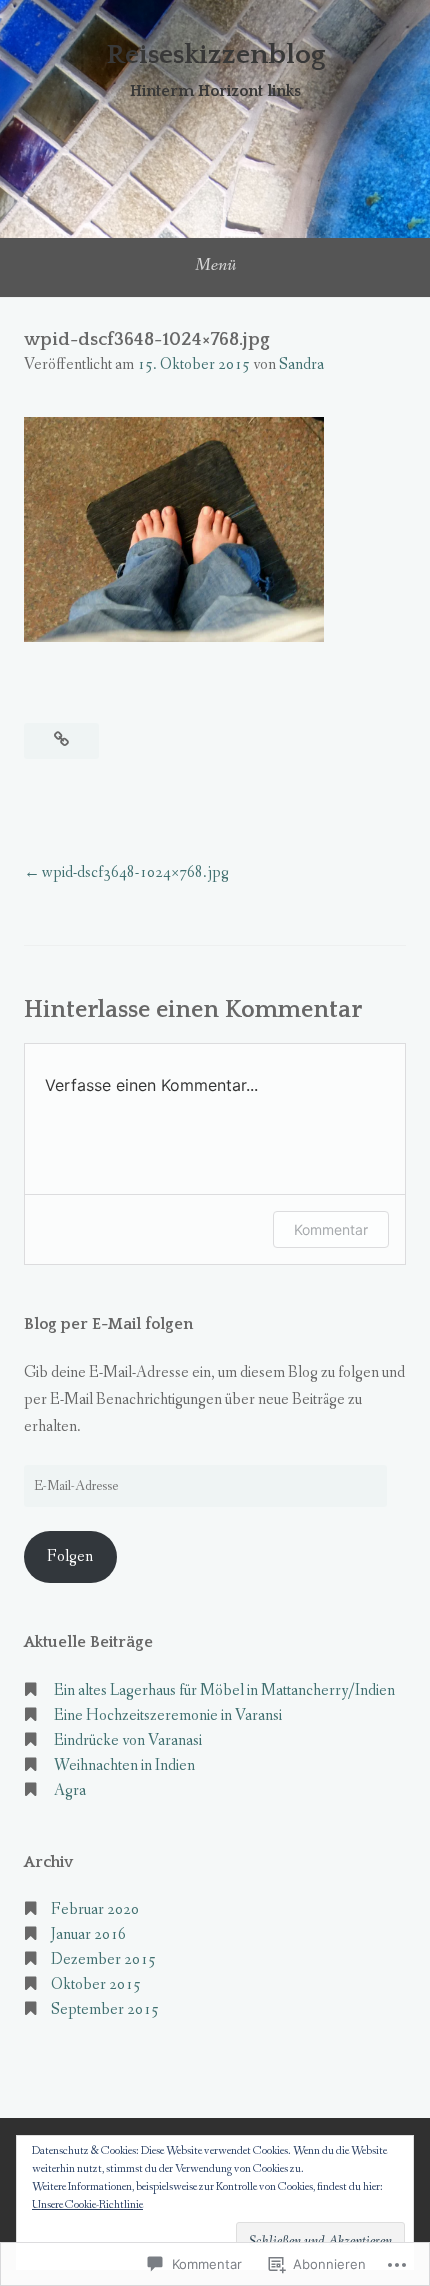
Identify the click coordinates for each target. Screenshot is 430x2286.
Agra (70, 1790)
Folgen (70, 1556)
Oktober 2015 (96, 1984)
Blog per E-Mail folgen (108, 1324)
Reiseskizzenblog (215, 54)
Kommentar (331, 1229)
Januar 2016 (88, 1934)
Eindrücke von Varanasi (128, 1740)
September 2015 (105, 2009)
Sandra (301, 364)
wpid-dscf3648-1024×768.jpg (135, 872)
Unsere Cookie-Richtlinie (87, 2205)
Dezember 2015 (103, 1959)
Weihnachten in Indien (124, 1765)
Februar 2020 (95, 1909)
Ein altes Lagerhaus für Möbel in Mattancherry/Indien (224, 1690)
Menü (215, 265)
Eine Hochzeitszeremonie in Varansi (168, 1715)
